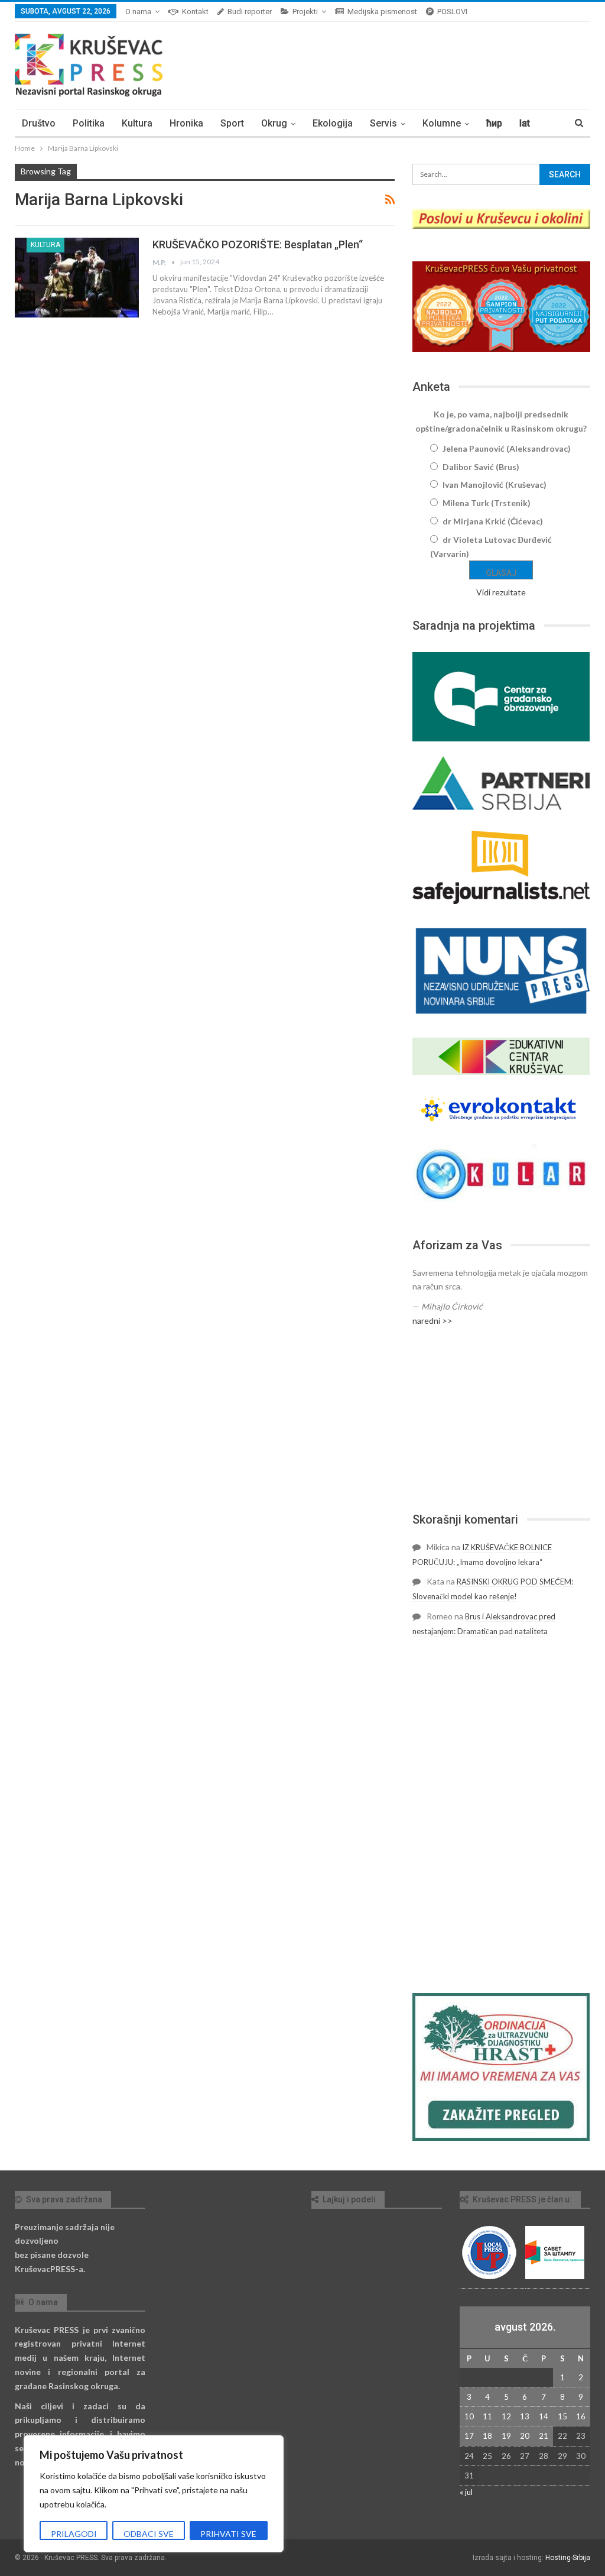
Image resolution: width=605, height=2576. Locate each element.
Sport (232, 123)
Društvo (39, 123)
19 (506, 2436)
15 (562, 2416)
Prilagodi (74, 2534)
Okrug (274, 123)
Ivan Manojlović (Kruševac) (495, 485)
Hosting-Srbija (568, 2558)
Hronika (186, 123)
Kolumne (442, 123)
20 (525, 2436)
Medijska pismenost (382, 12)
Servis (383, 123)
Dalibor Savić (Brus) (481, 467)
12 (506, 2416)
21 (544, 2436)
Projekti (305, 12)
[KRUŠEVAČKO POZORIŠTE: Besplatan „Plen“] (77, 277)
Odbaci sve (149, 2534)
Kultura (137, 123)
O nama (138, 12)
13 (525, 2416)
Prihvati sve (228, 2534)
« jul (466, 2492)
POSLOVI (452, 12)
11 (487, 2416)
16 (581, 2416)
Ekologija (333, 123)
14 (544, 2416)
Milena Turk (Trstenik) (487, 503)
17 (469, 2436)
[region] (154, 2494)
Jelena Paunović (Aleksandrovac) (507, 448)
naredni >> (432, 1321)
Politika (89, 123)
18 (487, 2436)
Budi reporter (250, 12)
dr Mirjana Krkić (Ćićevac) (493, 521)
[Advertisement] (501, 1420)
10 (469, 2416)
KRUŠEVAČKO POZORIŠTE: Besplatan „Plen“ (258, 244)
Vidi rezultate (501, 592)
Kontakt (195, 12)
